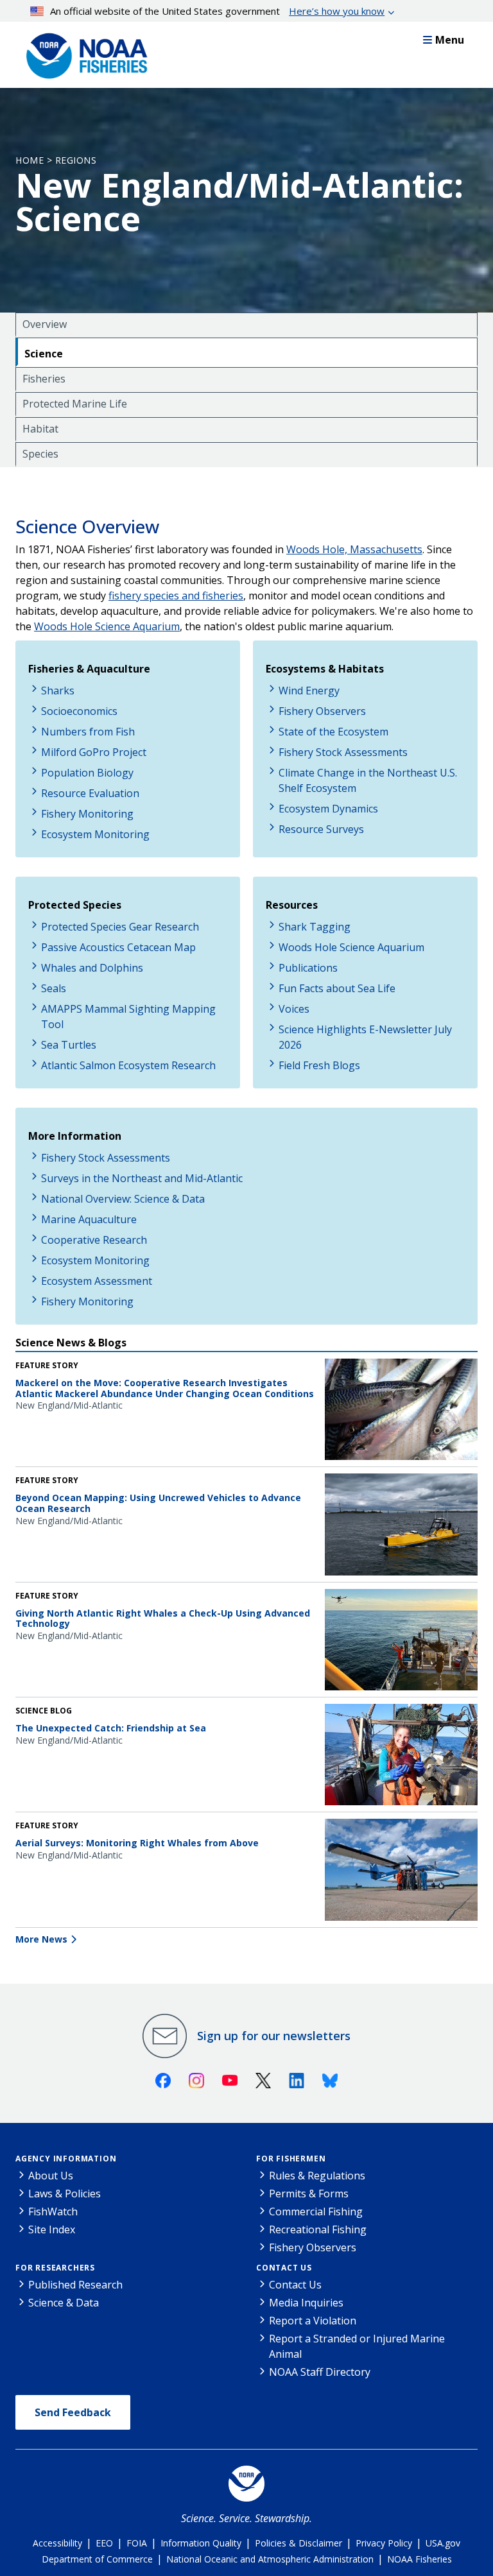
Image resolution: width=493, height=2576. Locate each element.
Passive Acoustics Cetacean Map (118, 947)
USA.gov (443, 2543)
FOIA (137, 2543)
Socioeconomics (79, 711)
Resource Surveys (321, 829)
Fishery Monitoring (87, 814)
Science (44, 354)
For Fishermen (291, 2159)
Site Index (52, 2229)
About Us (51, 2176)
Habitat (40, 429)
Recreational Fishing (318, 2229)
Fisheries (44, 379)
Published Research (75, 2285)
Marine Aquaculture (89, 1219)
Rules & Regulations (317, 2176)
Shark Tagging (315, 927)
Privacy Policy (384, 2543)
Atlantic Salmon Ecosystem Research (128, 1065)
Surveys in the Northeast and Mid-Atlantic (142, 1178)
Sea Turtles (69, 1045)
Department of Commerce (97, 2559)
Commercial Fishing (316, 2211)
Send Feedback (73, 2412)
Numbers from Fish (88, 732)
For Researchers (55, 2268)
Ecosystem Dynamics (328, 809)
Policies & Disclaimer (298, 2543)
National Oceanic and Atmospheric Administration (270, 2559)
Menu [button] (450, 40)
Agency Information (66, 2159)
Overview (45, 324)
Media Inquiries (306, 2303)
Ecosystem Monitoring (95, 834)
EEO (104, 2543)
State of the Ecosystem (333, 732)
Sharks (58, 691)
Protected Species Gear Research (120, 927)
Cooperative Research (94, 1240)
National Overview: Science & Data (123, 1199)
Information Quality (201, 2543)
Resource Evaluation (90, 793)
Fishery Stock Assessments (343, 752)
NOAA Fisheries (419, 2559)
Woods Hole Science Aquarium (351, 947)
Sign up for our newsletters (274, 2036)
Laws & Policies (65, 2194)
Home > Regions (56, 160)
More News (41, 1939)
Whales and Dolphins (92, 968)
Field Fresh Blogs (319, 1065)
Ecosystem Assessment (97, 1281)
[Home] (83, 53)
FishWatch (53, 2211)
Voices (294, 1009)
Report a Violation (313, 2321)
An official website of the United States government (217, 11)
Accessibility (57, 2543)
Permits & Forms (309, 2194)
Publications (308, 968)
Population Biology (87, 773)
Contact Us (284, 2268)
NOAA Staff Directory (320, 2372)
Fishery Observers (322, 711)
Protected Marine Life (75, 404)
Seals (54, 988)
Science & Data (64, 2303)
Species (40, 454)
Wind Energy (309, 691)
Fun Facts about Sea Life (337, 988)
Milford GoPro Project (94, 752)
